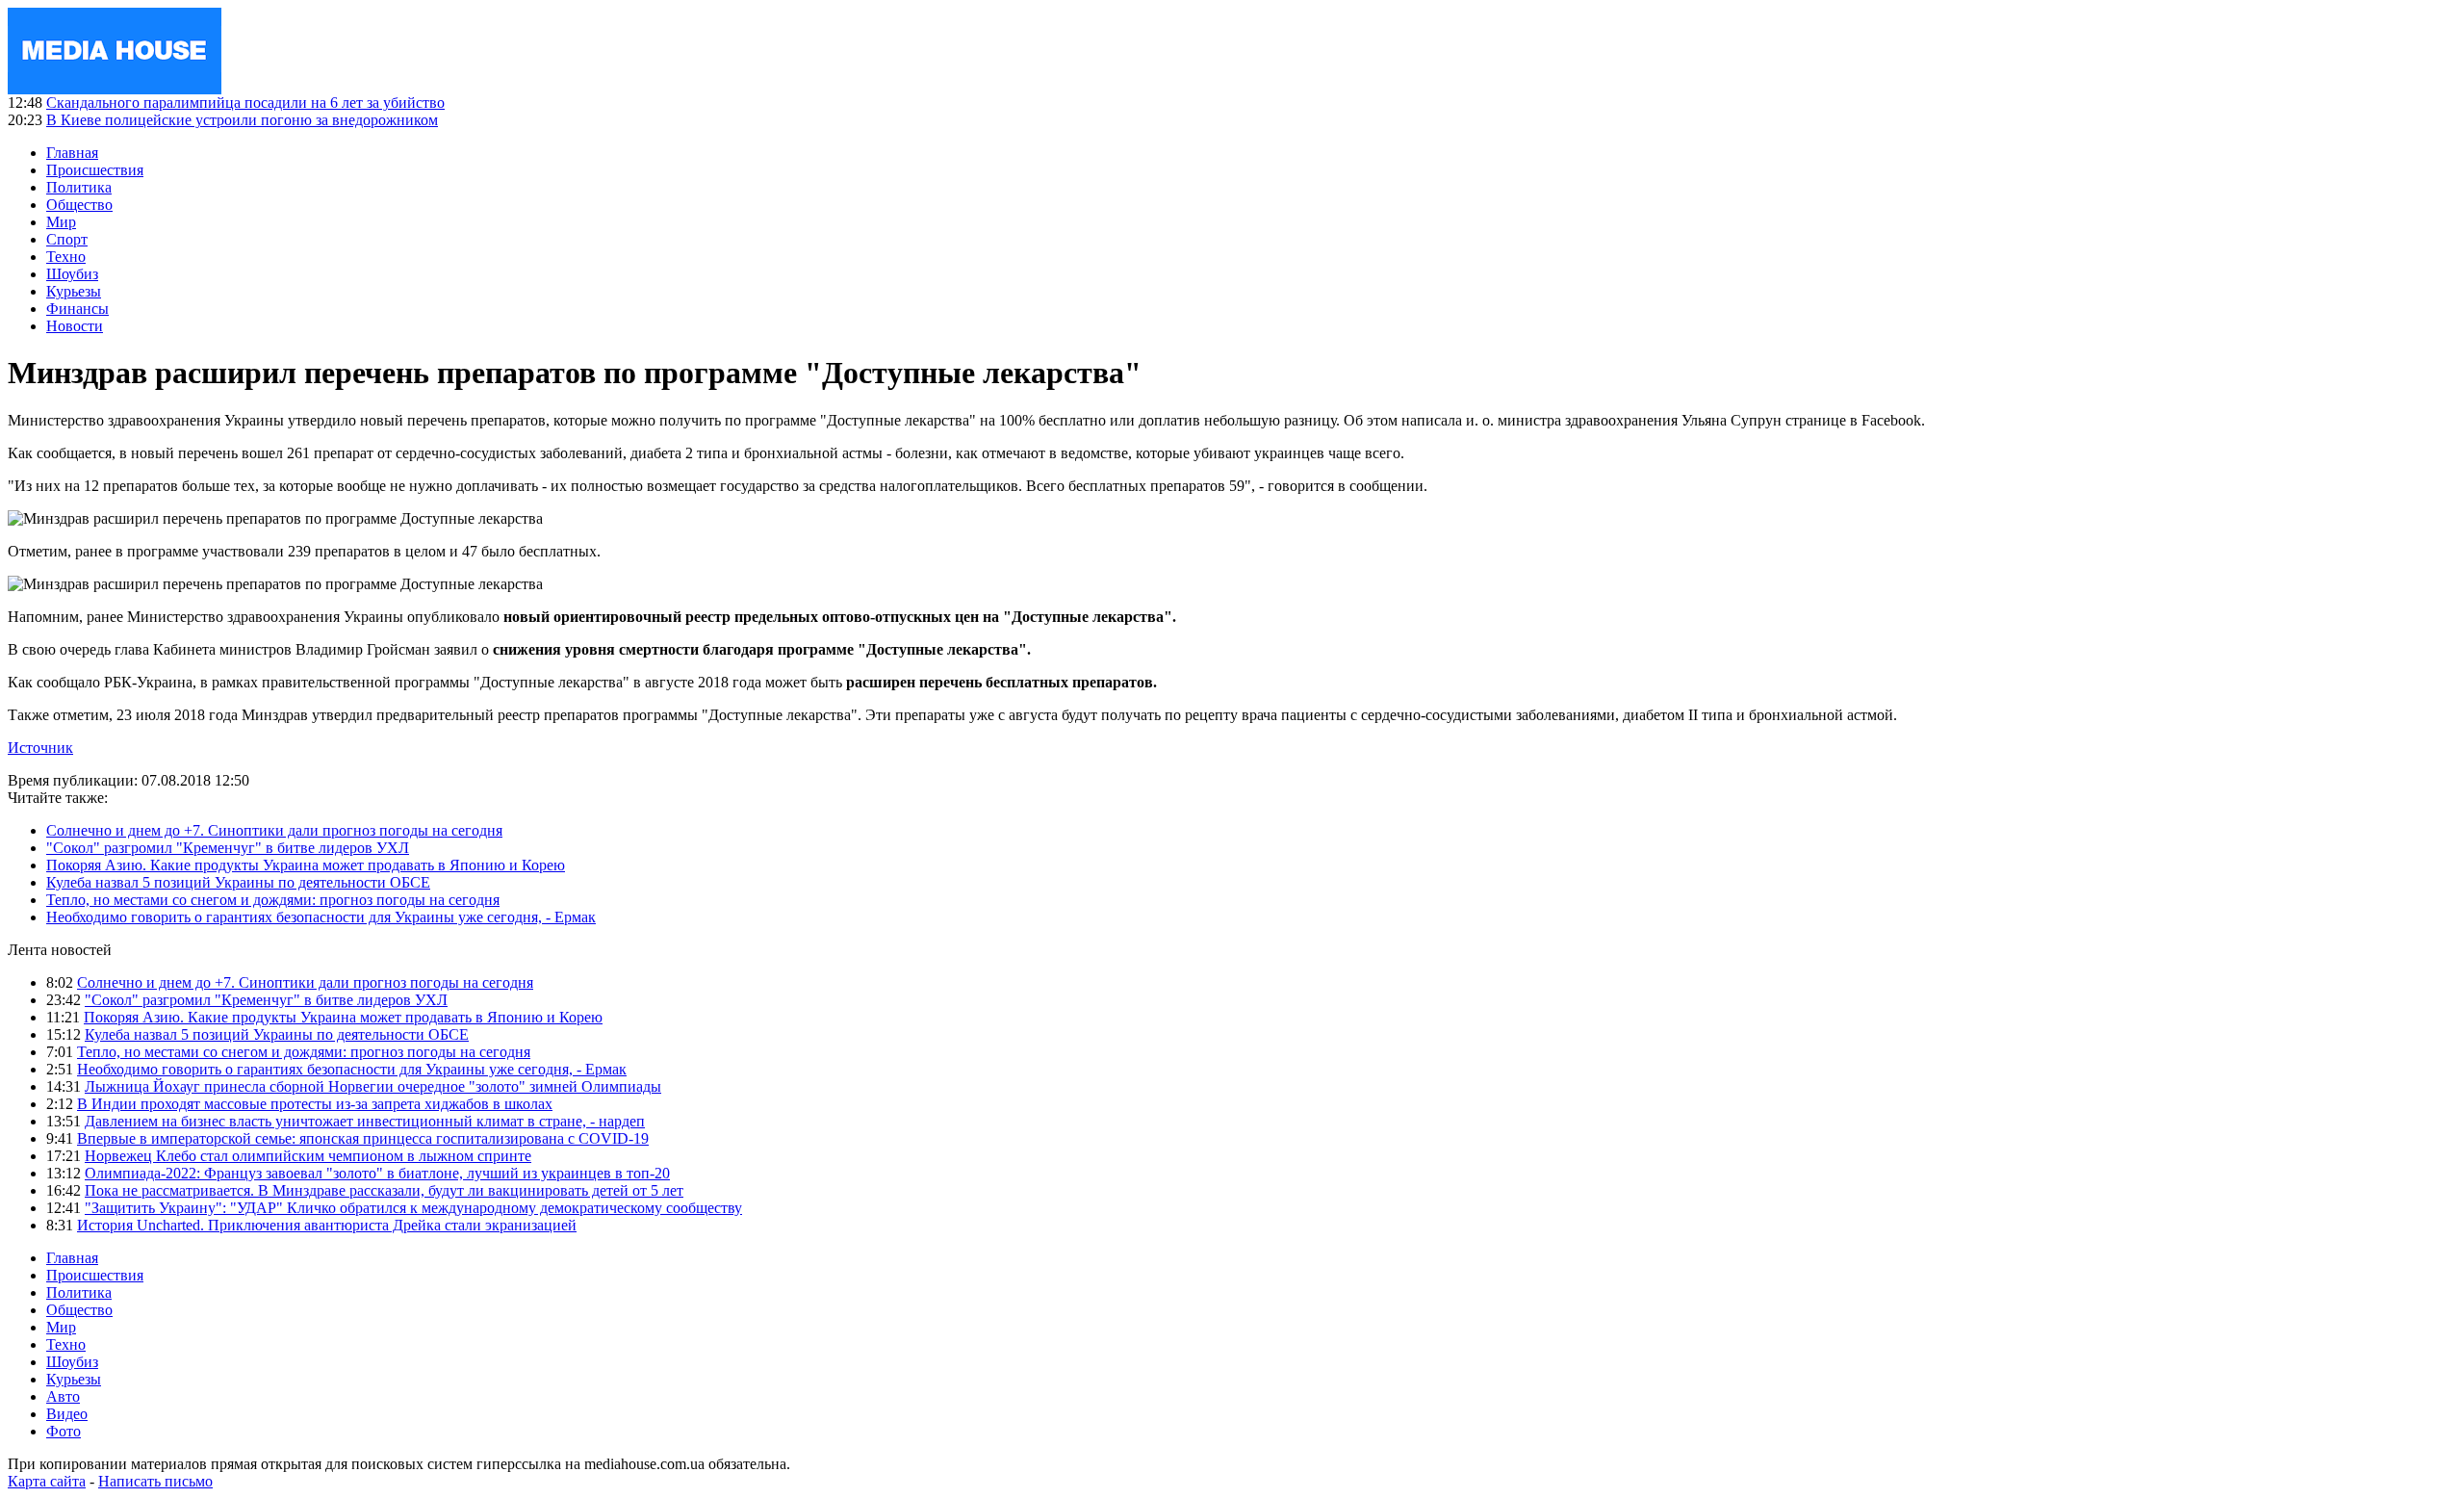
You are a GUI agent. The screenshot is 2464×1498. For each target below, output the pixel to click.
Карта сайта (47, 1481)
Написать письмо (155, 1481)
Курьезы (74, 291)
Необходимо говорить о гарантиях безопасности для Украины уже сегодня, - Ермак (321, 917)
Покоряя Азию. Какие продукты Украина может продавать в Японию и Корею (306, 865)
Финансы (77, 309)
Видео (67, 1414)
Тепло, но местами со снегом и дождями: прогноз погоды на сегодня (273, 900)
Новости (75, 326)
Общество (79, 205)
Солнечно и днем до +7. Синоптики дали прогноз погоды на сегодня (274, 830)
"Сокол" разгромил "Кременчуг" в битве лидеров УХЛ (228, 848)
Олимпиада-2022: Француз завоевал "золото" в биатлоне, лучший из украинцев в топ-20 (377, 1173)
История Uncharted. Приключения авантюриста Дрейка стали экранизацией (327, 1225)
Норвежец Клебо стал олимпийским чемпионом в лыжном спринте (308, 1156)
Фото (64, 1431)
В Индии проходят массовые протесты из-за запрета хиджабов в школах (315, 1104)
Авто (63, 1396)
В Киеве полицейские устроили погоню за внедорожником (242, 120)
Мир (61, 222)
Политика (79, 187)
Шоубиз (72, 274)
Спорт (67, 239)
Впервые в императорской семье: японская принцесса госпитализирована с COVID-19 (363, 1138)
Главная (72, 153)
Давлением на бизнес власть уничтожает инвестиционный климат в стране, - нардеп (365, 1121)
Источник (40, 748)
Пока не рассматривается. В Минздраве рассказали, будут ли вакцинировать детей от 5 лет (384, 1190)
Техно (66, 257)
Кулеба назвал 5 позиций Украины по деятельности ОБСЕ (238, 882)
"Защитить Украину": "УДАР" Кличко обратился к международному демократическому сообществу (413, 1208)
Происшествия (95, 170)
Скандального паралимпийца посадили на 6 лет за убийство (245, 103)
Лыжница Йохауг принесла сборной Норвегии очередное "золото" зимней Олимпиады (373, 1086)
